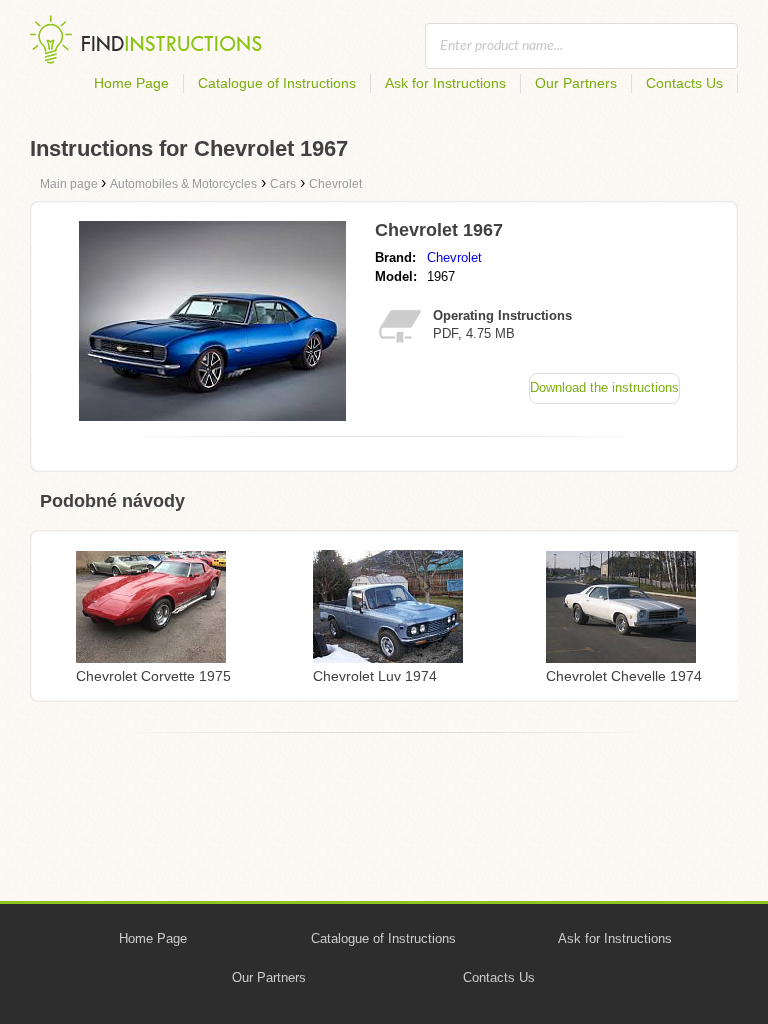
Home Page (131, 83)
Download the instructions (604, 387)
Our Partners (576, 83)
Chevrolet (454, 257)
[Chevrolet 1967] (212, 415)
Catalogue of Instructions (277, 83)
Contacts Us (684, 83)
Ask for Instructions (445, 83)
